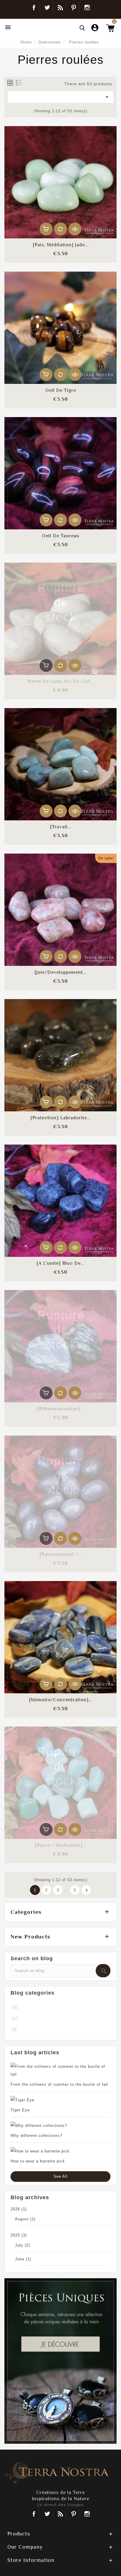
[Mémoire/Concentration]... (61, 1700)
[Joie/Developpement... (60, 972)
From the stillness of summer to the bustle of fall (59, 2084)
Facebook (34, 7)
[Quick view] (75, 229)
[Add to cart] (46, 229)
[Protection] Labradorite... (60, 1118)
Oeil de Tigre (61, 390)
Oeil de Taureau (61, 536)
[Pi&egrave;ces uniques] (60, 2361)
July (22, 2245)
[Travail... (61, 827)
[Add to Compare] (60, 229)
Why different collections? (36, 2136)
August (25, 2219)
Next (87, 1890)
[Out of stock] (46, 665)
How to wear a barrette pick (38, 2161)
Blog (60, 7)
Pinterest (74, 7)
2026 (19, 2209)
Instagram (87, 7)
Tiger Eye (20, 2110)
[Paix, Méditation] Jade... (61, 245)
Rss (60, 2514)
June (23, 2259)
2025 (19, 2235)
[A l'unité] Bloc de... (60, 1263)
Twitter (47, 7)
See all (60, 2176)
